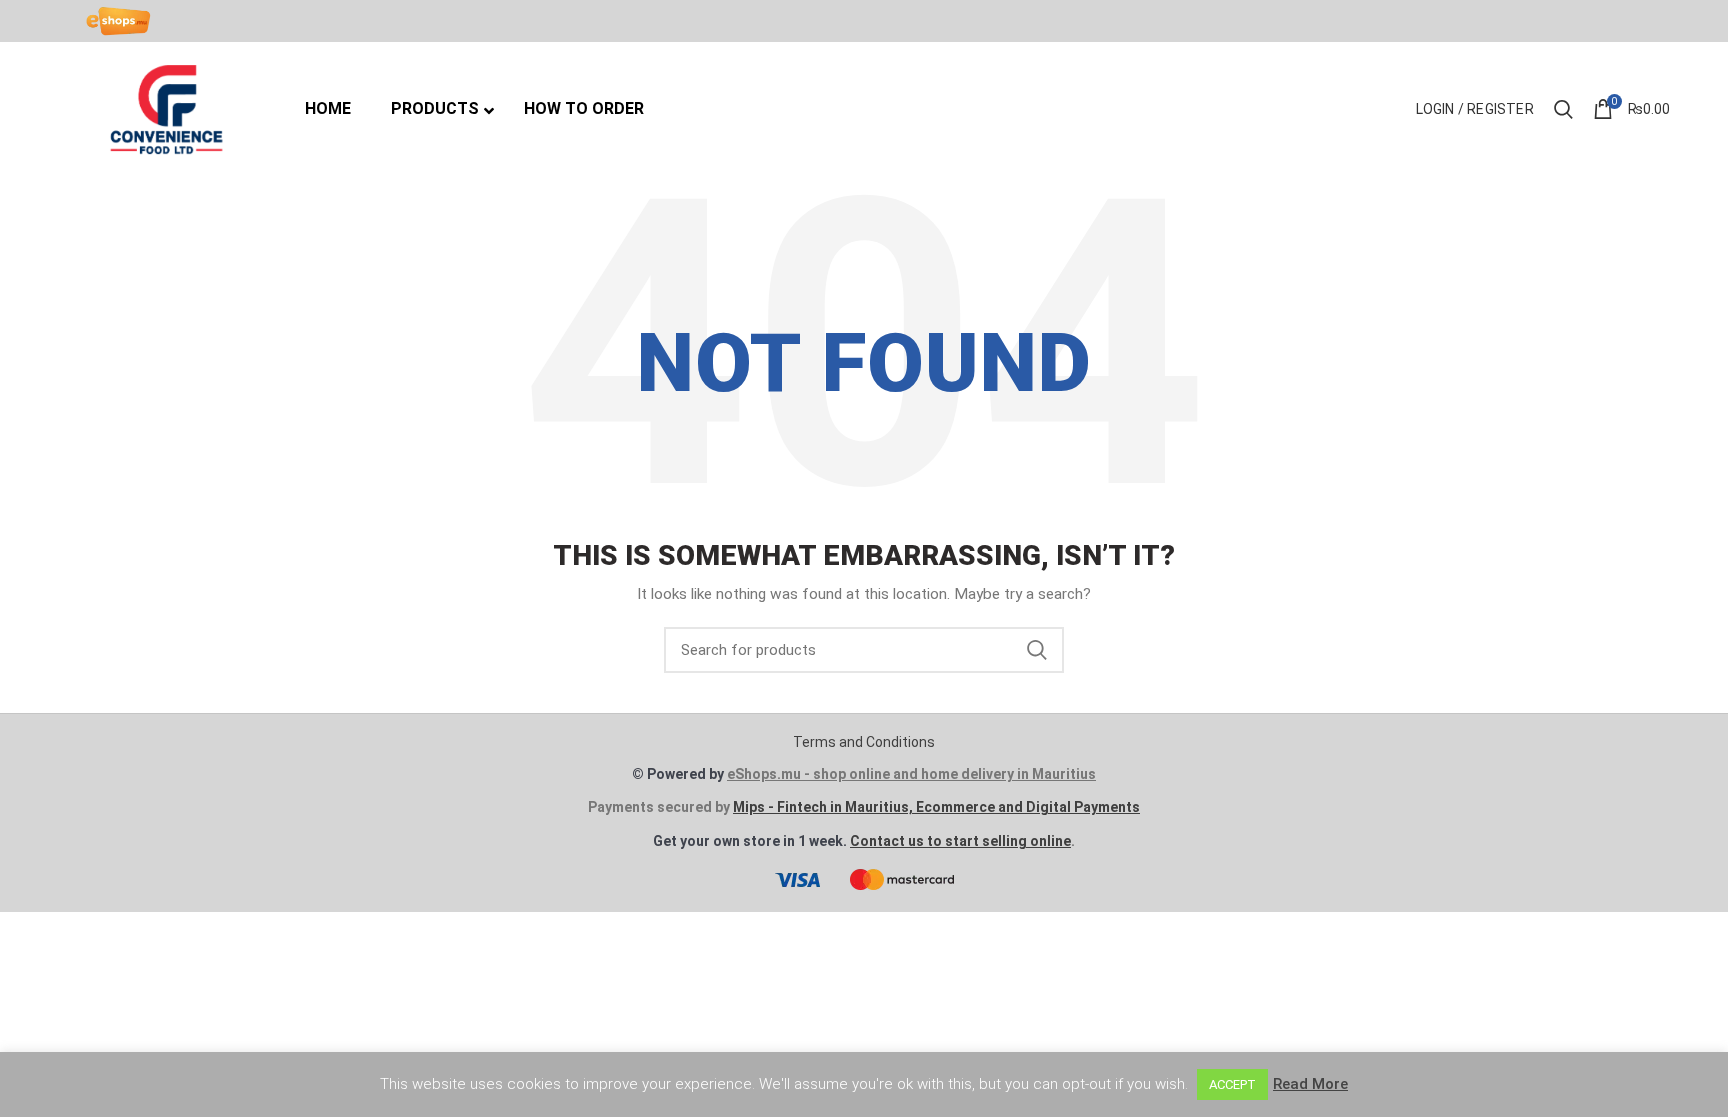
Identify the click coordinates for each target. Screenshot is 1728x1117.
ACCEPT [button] (1232, 1084)
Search (1037, 650)
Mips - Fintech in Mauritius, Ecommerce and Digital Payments (936, 807)
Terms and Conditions (864, 742)
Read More (1310, 1084)
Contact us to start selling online (960, 841)
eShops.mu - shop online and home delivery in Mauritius (911, 774)
